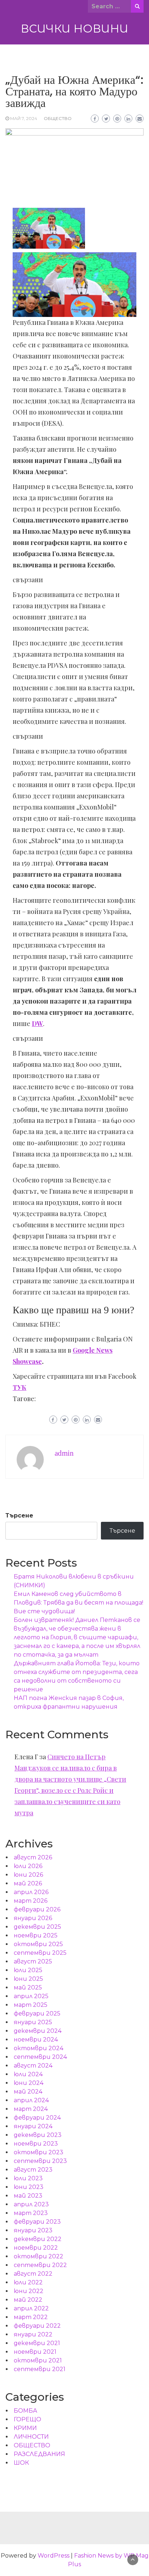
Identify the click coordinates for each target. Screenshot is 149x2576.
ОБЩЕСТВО (58, 118)
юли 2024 (28, 2074)
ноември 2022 (36, 2248)
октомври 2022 (39, 2256)
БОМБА (25, 2411)
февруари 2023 (37, 2222)
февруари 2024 (37, 2118)
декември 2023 (38, 2135)
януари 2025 (33, 2022)
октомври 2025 (38, 1944)
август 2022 (33, 2274)
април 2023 (31, 2204)
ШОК (21, 2463)
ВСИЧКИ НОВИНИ (74, 29)
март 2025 (31, 2005)
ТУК (20, 1387)
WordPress (54, 2556)
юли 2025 (28, 1970)
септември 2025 (40, 1953)
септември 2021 (40, 2369)
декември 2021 (37, 2343)
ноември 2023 (36, 2144)
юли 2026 (28, 1866)
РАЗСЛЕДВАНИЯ (39, 2454)
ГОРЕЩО (27, 2419)
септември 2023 (40, 2161)
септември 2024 (40, 2057)
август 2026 (33, 1857)
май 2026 (28, 1883)
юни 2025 (28, 1979)
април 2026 (31, 1892)
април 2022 (31, 2308)
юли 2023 (28, 2178)
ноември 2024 (36, 2040)
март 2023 (31, 2213)
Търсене (19, 1515)
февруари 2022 (37, 2326)
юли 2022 (28, 2282)
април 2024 (31, 2100)
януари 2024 (33, 2126)
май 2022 (28, 2300)
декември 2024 (38, 2031)
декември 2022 (38, 2239)
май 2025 (28, 1987)
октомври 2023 (39, 2152)
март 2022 (31, 2317)
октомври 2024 (39, 2048)
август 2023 (33, 2170)
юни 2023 (29, 2187)
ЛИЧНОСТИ (31, 2437)
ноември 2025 (36, 1935)
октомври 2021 (38, 2360)
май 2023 (28, 2196)
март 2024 (31, 2109)
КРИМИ (25, 2428)
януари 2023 (33, 2230)
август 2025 (33, 1961)
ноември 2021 (35, 2352)
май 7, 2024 (24, 118)
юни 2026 (28, 1875)
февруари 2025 (37, 2013)
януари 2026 (33, 1918)
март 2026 (31, 1901)
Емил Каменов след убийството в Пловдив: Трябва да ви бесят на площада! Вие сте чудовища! (78, 1603)
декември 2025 (37, 1927)
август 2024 (33, 2066)
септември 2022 (40, 2265)
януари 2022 (33, 2334)
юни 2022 (29, 2291)
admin (64, 1453)
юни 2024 (29, 2083)
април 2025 (31, 1996)
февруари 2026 (37, 1909)
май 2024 (28, 2092)
